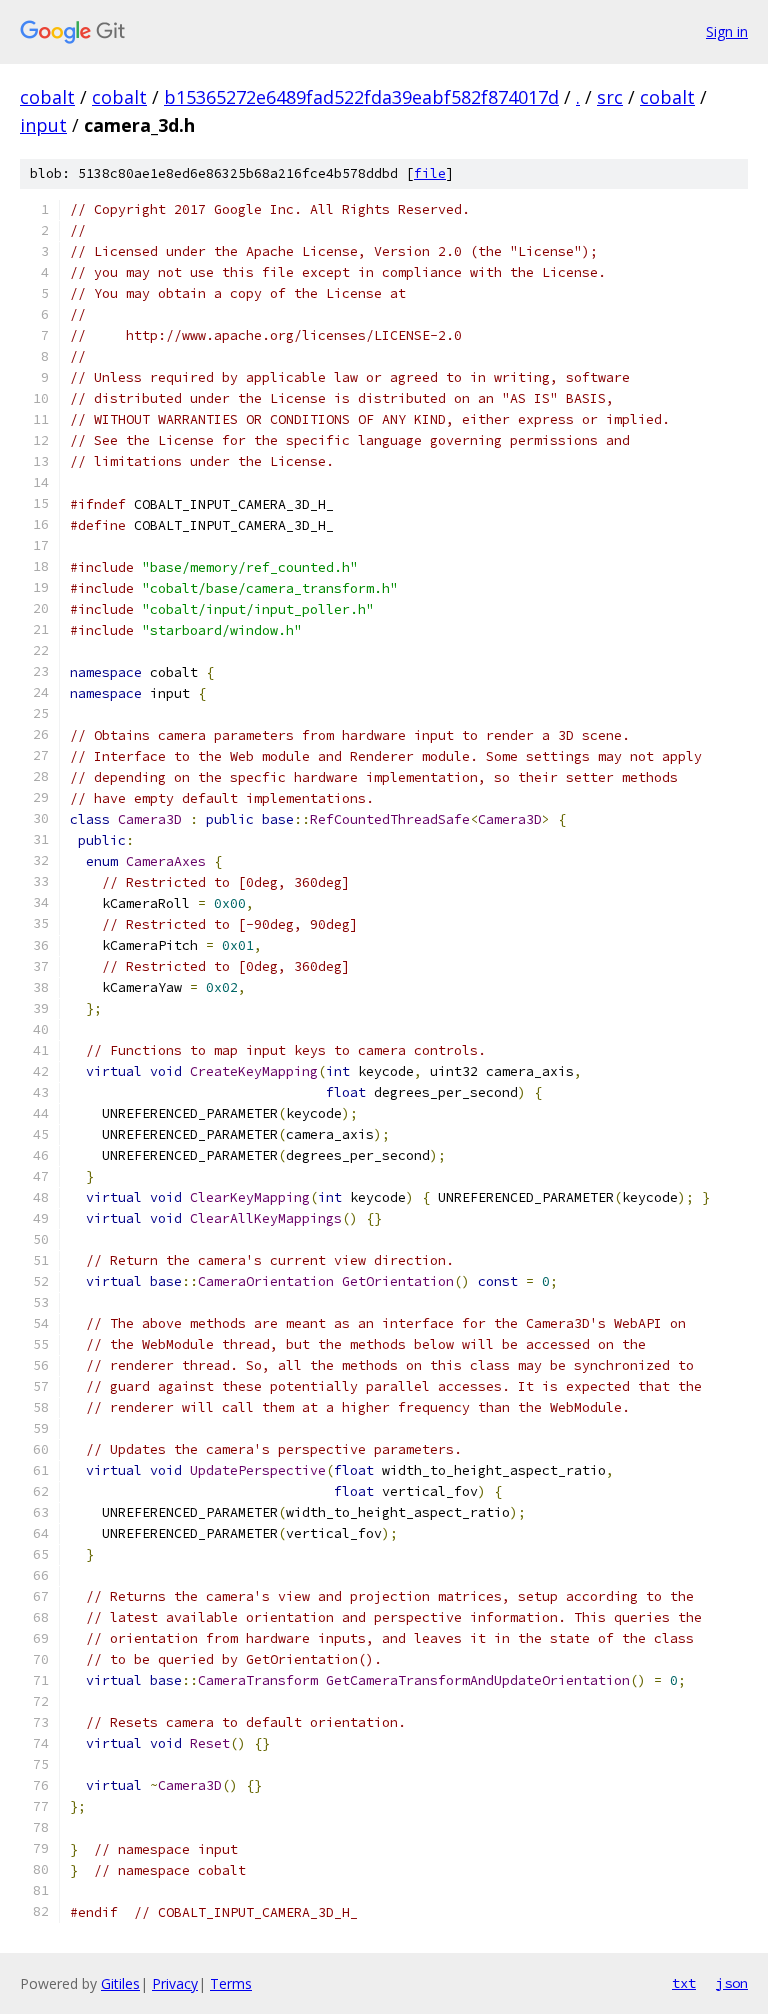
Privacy (175, 1983)
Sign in (727, 31)
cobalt (47, 97)
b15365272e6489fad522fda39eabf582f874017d (361, 97)
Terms (231, 1983)
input (43, 125)
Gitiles (120, 1983)
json (732, 1983)
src (610, 97)
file (430, 173)
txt (684, 1983)
